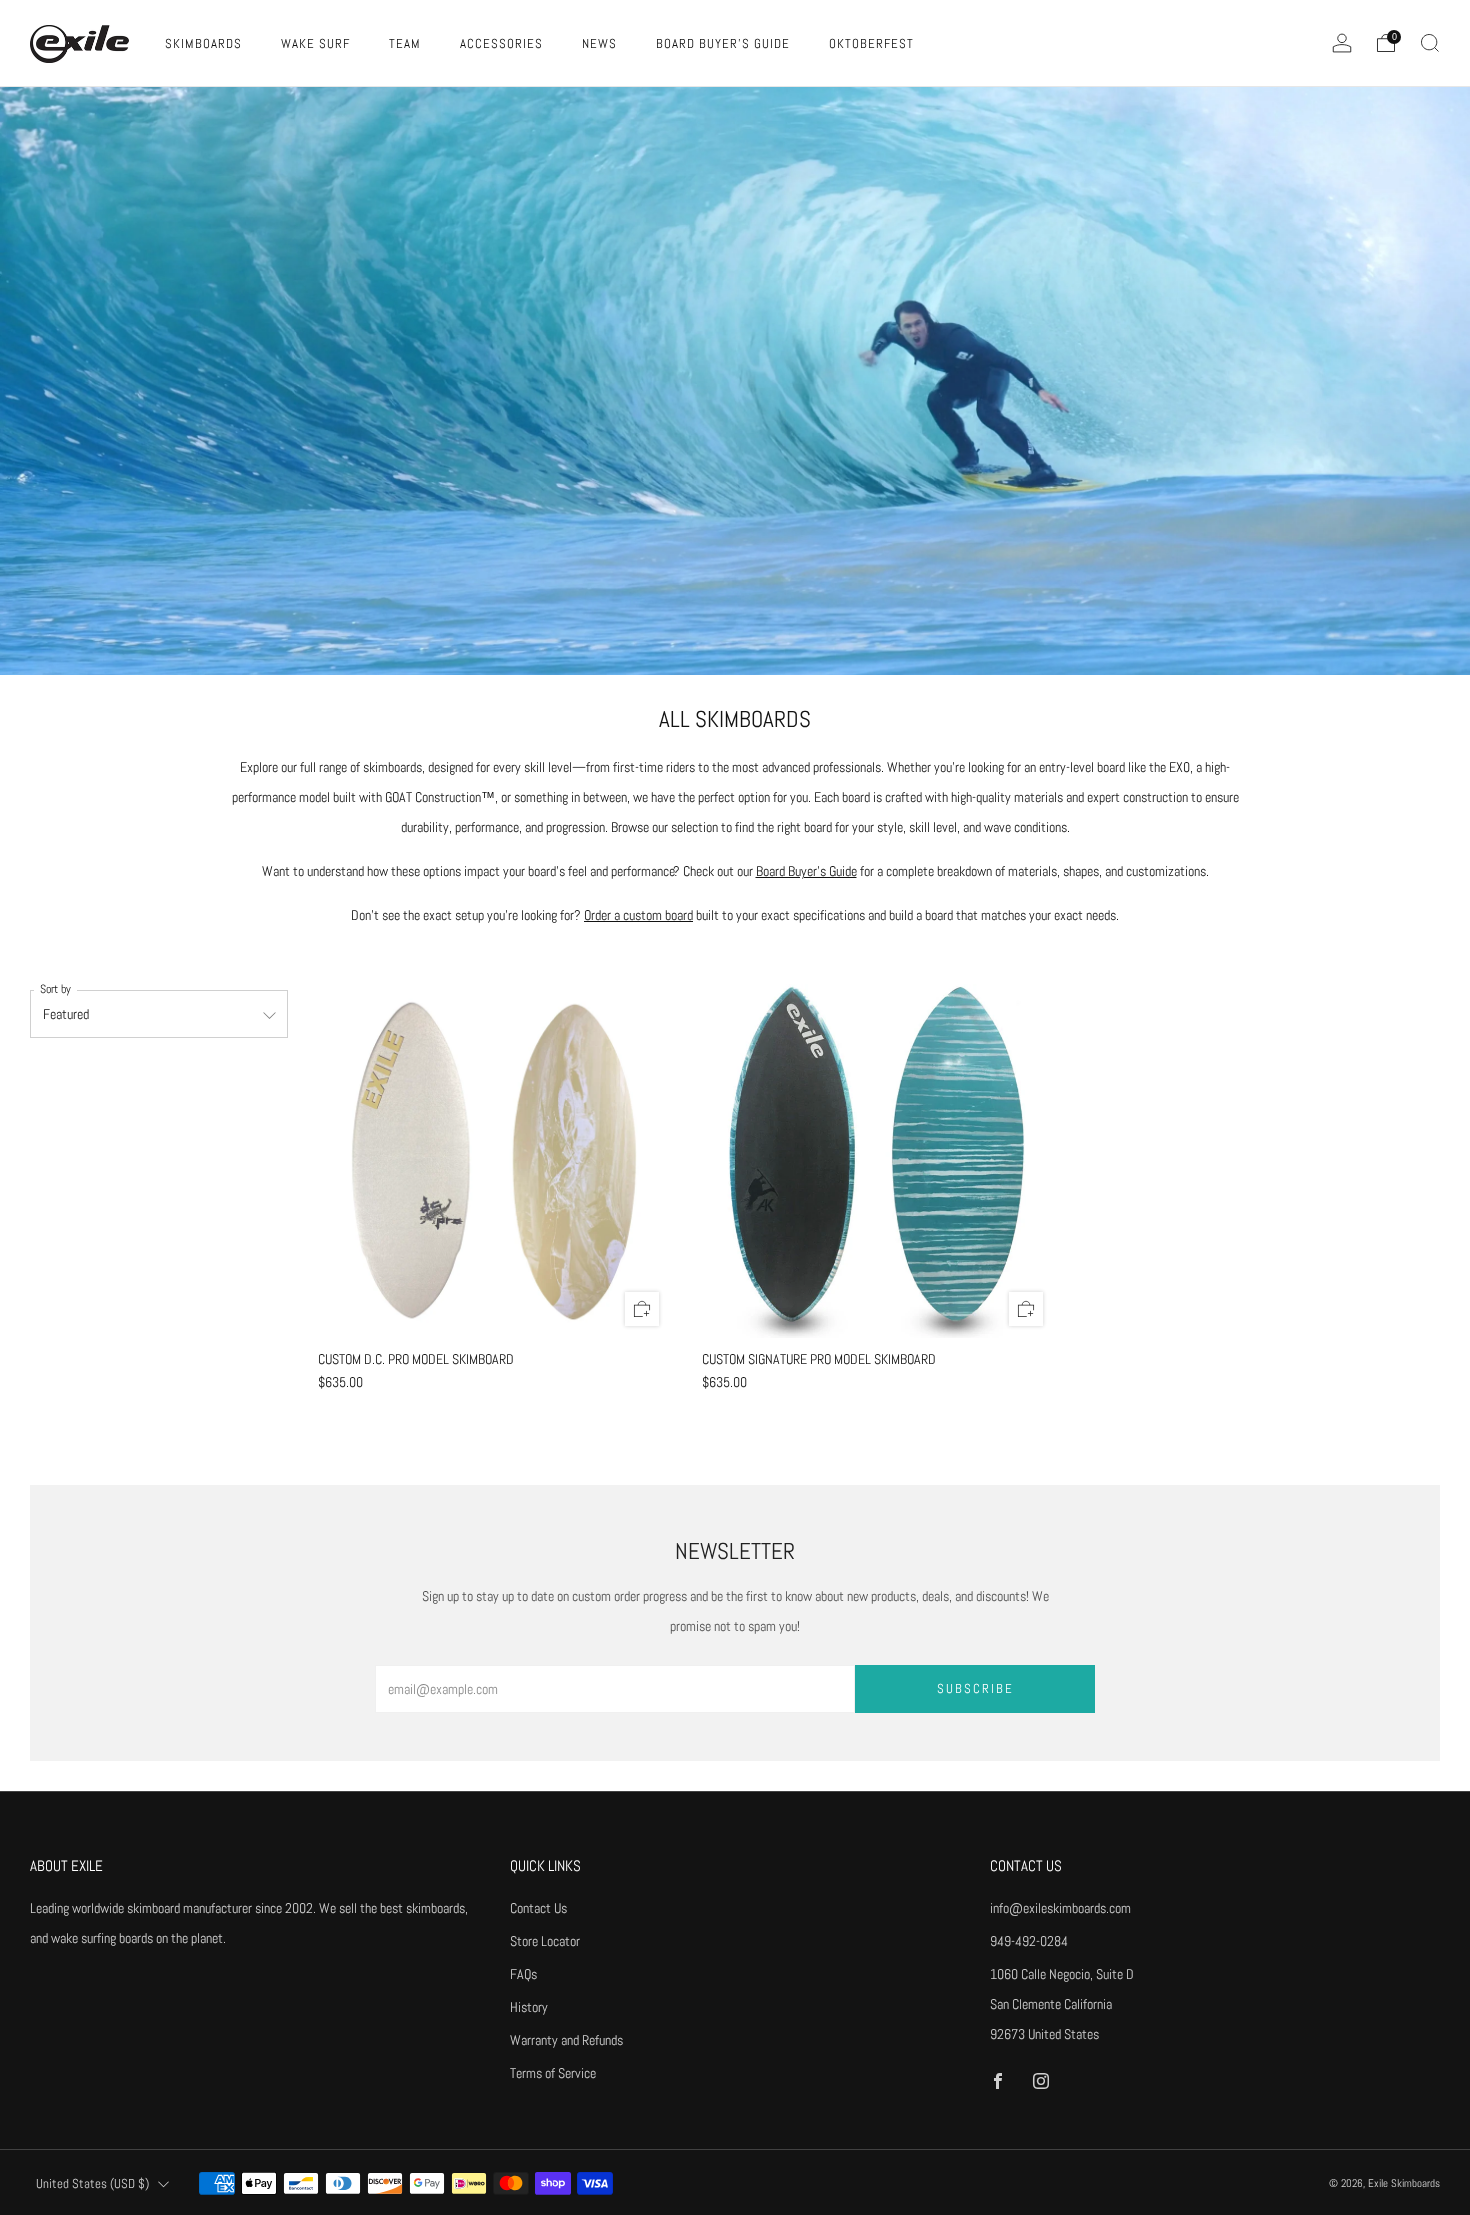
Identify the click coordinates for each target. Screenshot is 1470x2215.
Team (405, 43)
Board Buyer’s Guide (806, 871)
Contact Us (538, 1908)
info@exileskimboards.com (1060, 1908)
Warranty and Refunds (566, 2040)
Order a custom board (638, 915)
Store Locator (545, 1941)
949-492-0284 (1029, 1941)
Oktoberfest (871, 43)
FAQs (523, 1974)
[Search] (1430, 43)
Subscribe (975, 1688)
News (599, 43)
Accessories (501, 43)
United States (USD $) (92, 2184)
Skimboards (203, 43)
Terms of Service (553, 2073)
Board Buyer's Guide (723, 43)
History (529, 2007)
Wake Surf (315, 43)
